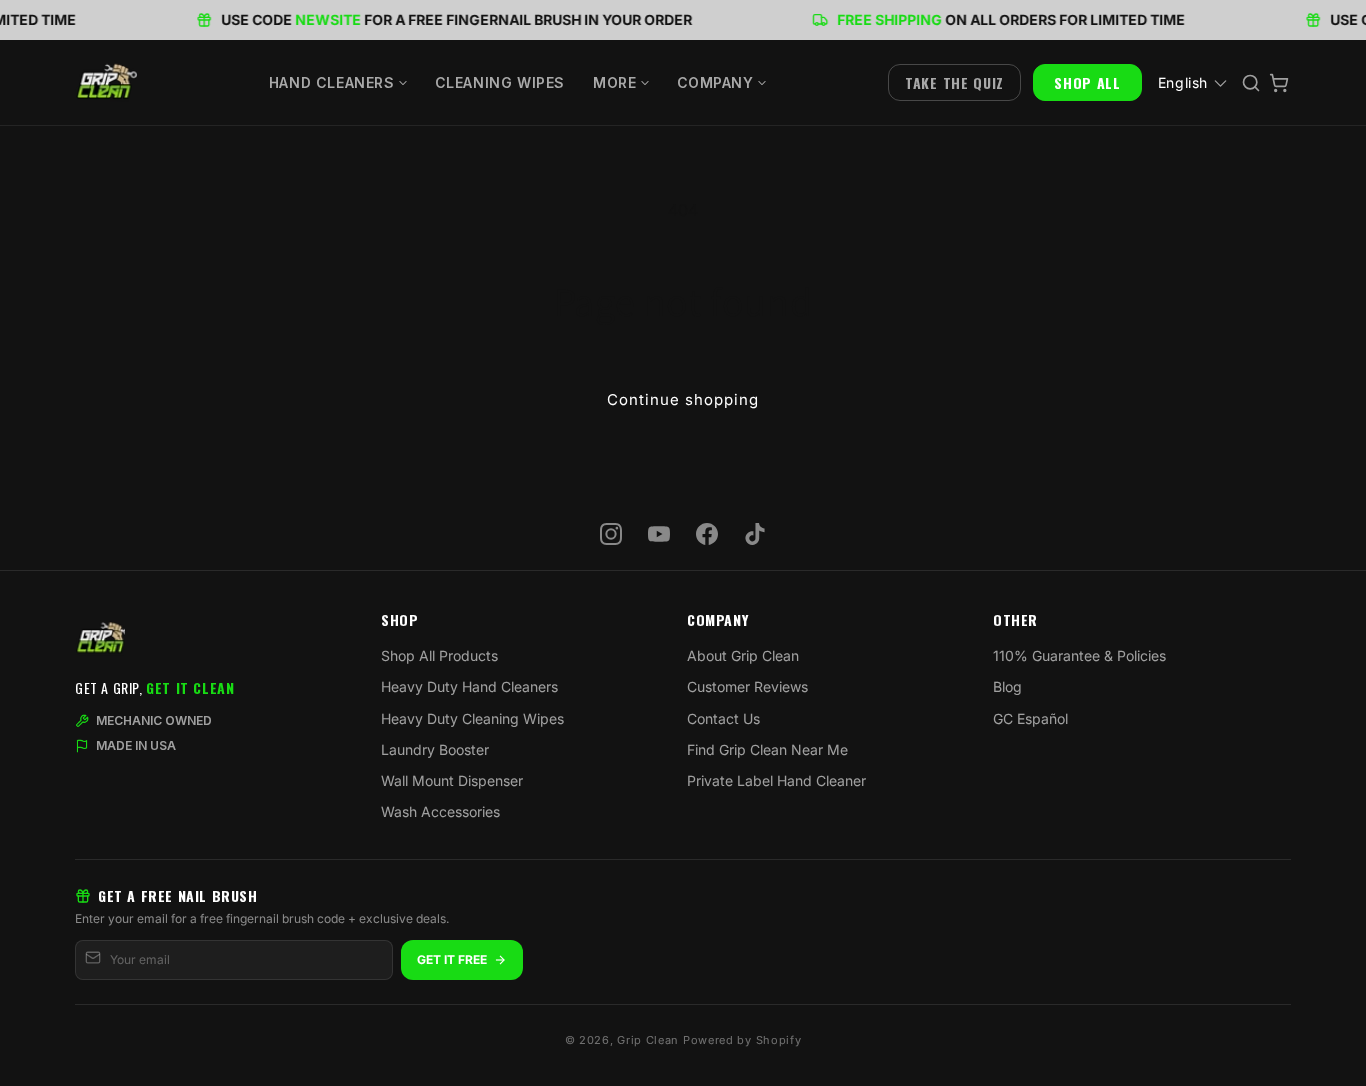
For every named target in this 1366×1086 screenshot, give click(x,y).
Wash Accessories (440, 811)
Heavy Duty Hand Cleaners (469, 686)
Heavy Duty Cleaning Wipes (472, 718)
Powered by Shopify (742, 1040)
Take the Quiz (954, 82)
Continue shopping (683, 399)
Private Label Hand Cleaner (776, 780)
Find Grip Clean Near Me (767, 749)
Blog (1007, 686)
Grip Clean (648, 1040)
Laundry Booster (435, 749)
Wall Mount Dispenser (452, 780)
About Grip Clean (743, 655)
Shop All (1087, 82)
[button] (338, 83)
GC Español (1030, 718)
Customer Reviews (747, 686)
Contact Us (723, 718)
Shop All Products (439, 655)
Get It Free (452, 959)
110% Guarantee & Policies (1079, 655)
